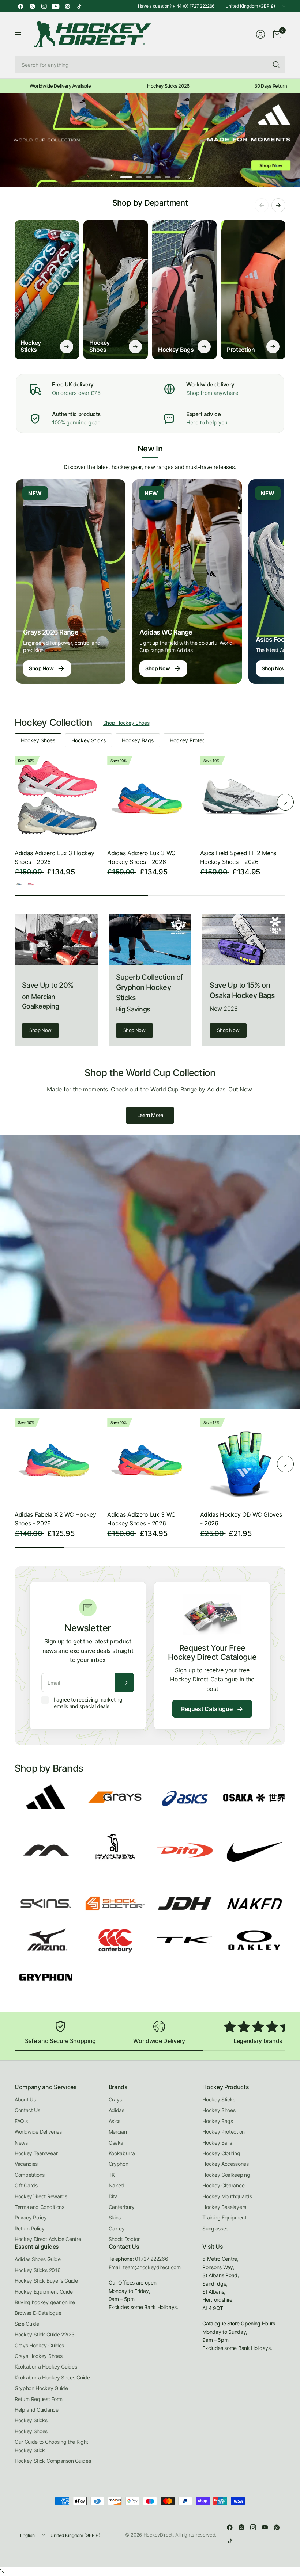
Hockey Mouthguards (227, 2196)
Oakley (117, 2228)
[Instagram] (44, 6)
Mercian (118, 2132)
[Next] (285, 802)
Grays (115, 2099)
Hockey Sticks (89, 740)
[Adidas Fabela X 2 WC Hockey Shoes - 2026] (57, 1460)
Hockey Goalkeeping (226, 2175)
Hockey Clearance (223, 2185)
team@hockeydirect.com (152, 2267)
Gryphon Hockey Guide (41, 2388)
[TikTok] (79, 6)
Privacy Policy (31, 2217)
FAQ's (21, 2121)
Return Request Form (39, 2399)
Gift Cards (26, 2185)
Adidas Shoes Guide (37, 2259)
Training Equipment (224, 2217)
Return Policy (30, 2228)
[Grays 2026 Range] (71, 582)
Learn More (150, 1115)
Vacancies (26, 2164)
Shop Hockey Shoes (126, 723)
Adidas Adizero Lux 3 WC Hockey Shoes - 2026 (141, 857)
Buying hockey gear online (45, 2302)
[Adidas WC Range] (187, 582)
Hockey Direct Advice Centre (48, 2239)
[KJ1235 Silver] (19, 884)
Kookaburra (122, 2153)
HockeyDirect (158, 2535)
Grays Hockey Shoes (38, 2356)
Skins (115, 2217)
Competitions (30, 2175)
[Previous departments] (262, 205)
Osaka (116, 2143)
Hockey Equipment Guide (44, 2292)
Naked (116, 2185)
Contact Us (27, 2110)
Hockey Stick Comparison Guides (53, 2461)
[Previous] (15, 802)
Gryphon (119, 2164)
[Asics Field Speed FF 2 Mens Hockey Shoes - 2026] (243, 799)
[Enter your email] (125, 1683)
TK (112, 2175)
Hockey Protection (192, 740)
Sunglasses (215, 2228)
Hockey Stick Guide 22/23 (44, 2334)
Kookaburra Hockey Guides (46, 2367)
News (21, 2143)
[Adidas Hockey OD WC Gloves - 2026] (243, 1460)
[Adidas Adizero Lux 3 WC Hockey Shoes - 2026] (150, 799)
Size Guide (27, 2324)
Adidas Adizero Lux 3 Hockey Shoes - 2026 (54, 857)
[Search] (276, 65)
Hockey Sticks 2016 (37, 2270)
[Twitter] (32, 6)
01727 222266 (151, 2259)
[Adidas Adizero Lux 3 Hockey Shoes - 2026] (57, 799)
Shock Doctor (124, 2239)
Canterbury (122, 2207)
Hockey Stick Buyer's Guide (46, 2281)
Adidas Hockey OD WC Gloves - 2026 (241, 1519)
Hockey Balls (217, 2143)
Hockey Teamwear (36, 2153)
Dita (113, 2196)
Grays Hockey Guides (39, 2345)
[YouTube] (56, 6)
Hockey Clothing (221, 2153)
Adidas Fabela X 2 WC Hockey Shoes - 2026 (55, 1519)
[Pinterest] (67, 6)
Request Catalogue (212, 1709)
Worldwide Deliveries (38, 2132)
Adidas (117, 2110)
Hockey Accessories (225, 2164)
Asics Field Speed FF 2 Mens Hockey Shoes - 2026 (238, 857)
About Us (25, 2099)
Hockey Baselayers (224, 2207)
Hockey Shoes (38, 740)
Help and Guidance (37, 2410)
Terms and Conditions (40, 2207)
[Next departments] (278, 205)
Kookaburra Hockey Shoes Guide (52, 2377)
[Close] (2, 2571)
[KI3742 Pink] (31, 884)
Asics (115, 2121)
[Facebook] (20, 6)
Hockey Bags (138, 740)
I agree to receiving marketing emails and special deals (88, 1703)
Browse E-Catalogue (38, 2313)
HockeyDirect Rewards (41, 2196)
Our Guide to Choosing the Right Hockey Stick (51, 2446)
